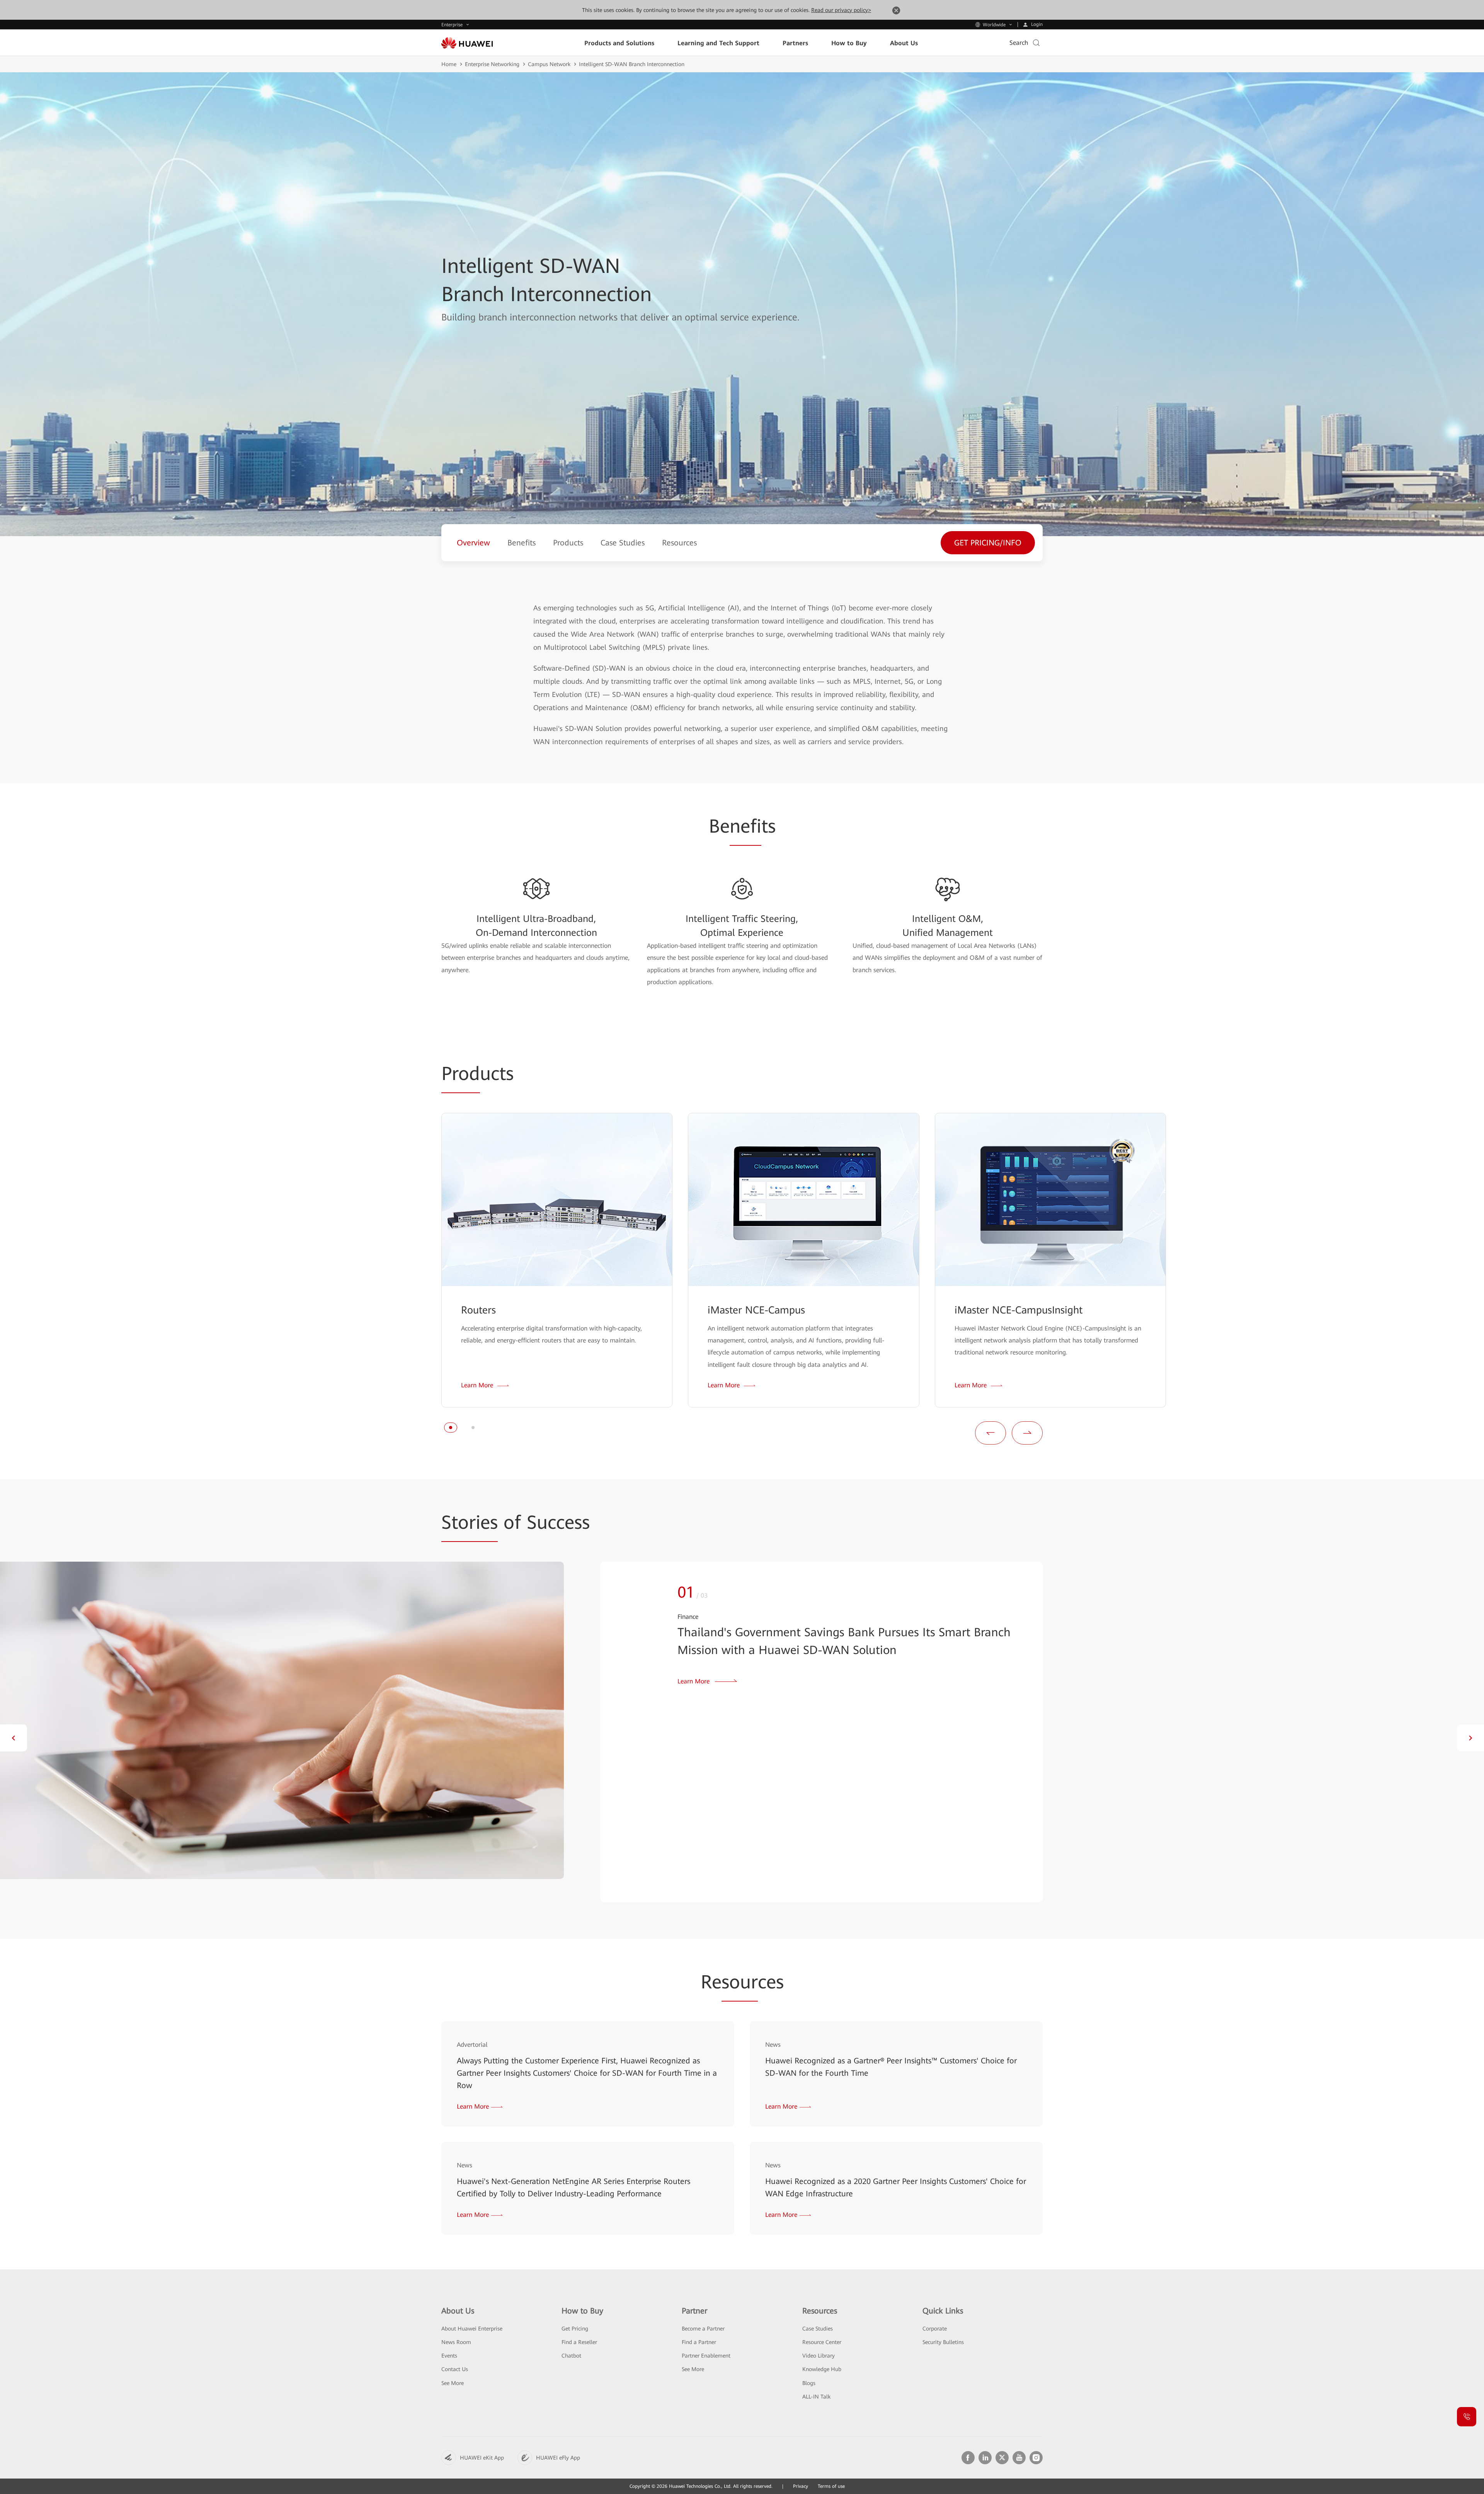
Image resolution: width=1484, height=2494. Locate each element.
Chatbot (571, 2356)
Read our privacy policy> (841, 10)
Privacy (801, 2486)
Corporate (935, 2329)
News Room (456, 2342)
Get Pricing (575, 2329)
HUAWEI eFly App (558, 2458)
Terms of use (831, 2486)
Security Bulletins (943, 2342)
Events (449, 2356)
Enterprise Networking (492, 64)
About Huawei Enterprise (472, 2329)
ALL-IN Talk (816, 2397)
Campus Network (549, 64)
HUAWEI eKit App (482, 2458)
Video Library (819, 2356)
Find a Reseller (579, 2342)
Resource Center (822, 2342)
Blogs (809, 2383)
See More (453, 2383)
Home (449, 64)
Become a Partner (703, 2329)
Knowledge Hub (822, 2369)
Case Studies (818, 2329)
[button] (451, 1428)
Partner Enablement (706, 2356)
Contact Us (455, 2369)
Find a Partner (699, 2342)
